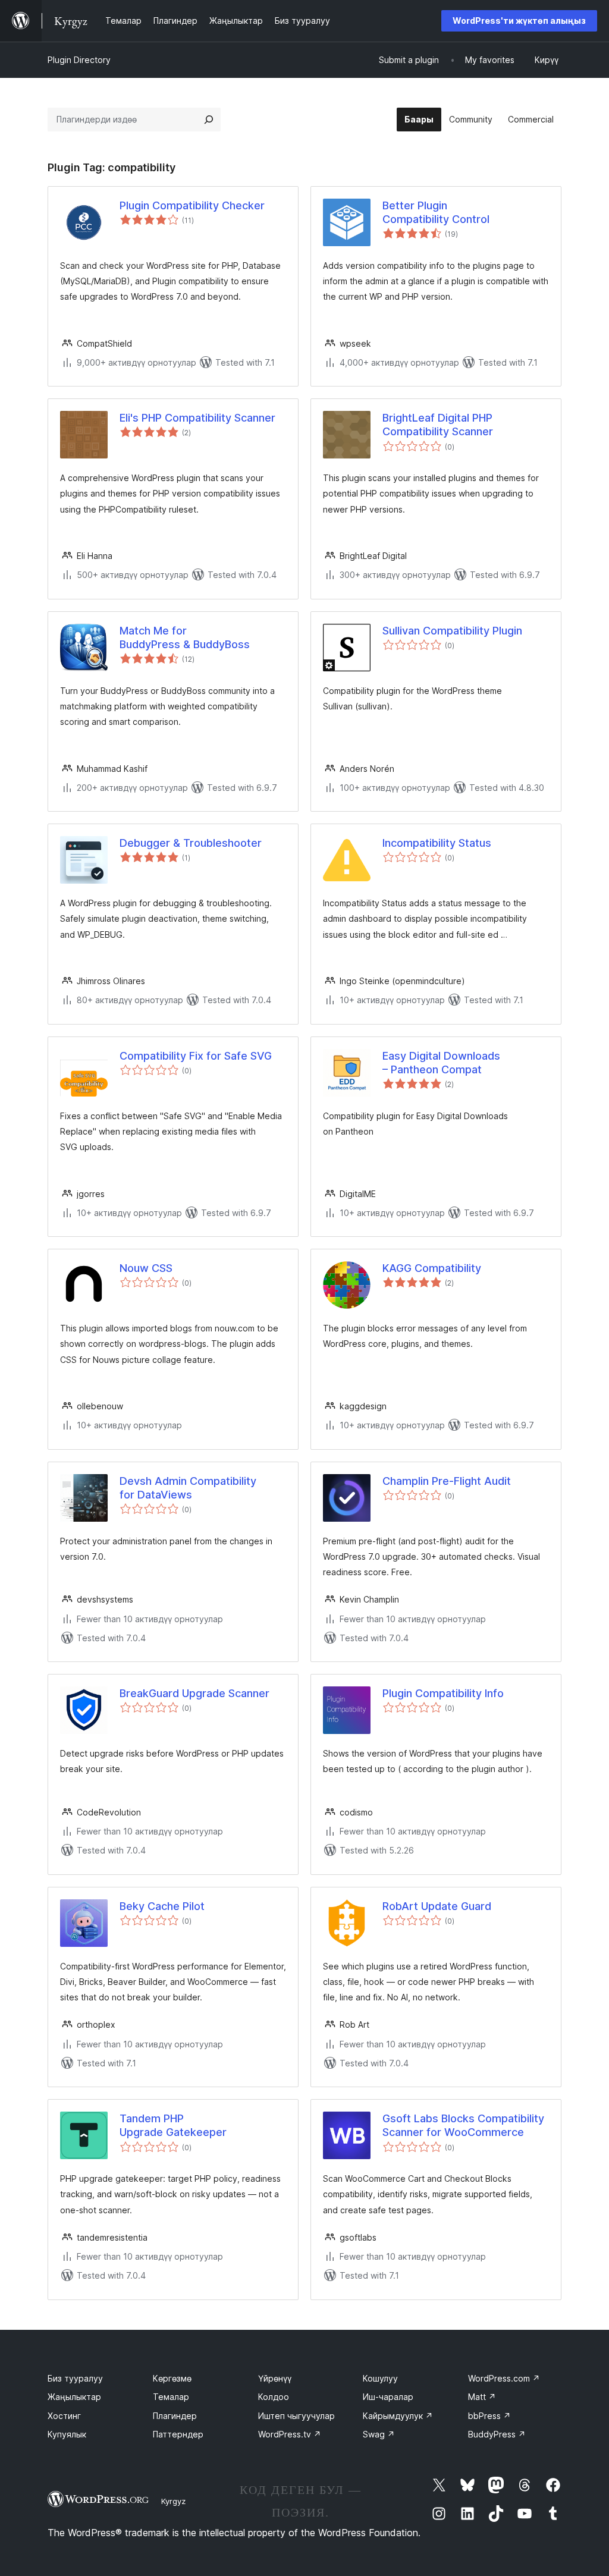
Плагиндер (175, 2416)
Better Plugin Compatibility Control (436, 212)
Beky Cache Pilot (162, 1906)
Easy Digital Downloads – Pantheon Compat (441, 1063)
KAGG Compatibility (432, 1268)
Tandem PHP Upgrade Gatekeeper (173, 2125)
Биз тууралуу (75, 2378)
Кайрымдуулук (398, 2416)
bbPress (489, 2416)
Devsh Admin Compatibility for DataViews (188, 1488)
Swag (379, 2434)
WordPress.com (504, 2378)
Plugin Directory (79, 60)
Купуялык (67, 2434)
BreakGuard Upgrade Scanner (194, 1693)
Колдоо (274, 2397)
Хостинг (64, 2416)
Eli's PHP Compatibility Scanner (197, 418)
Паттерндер (178, 2434)
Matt (482, 2397)
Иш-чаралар (388, 2397)
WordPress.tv (290, 2434)
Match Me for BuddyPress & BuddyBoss (185, 637)
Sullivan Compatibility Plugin (452, 631)
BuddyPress (497, 2434)
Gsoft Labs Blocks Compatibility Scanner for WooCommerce (463, 2125)
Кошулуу (380, 2378)
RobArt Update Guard (437, 1906)
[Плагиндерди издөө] (209, 120)
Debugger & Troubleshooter (191, 843)
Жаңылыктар (74, 2397)
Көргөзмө (172, 2378)
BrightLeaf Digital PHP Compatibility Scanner (438, 425)
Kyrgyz (173, 2501)
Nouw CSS (146, 1268)
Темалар (171, 2397)
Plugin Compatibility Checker (192, 205)
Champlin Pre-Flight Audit (447, 1481)
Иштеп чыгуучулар (296, 2416)
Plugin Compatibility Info (443, 1693)
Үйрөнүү (275, 2378)
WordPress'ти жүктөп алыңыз (519, 21)
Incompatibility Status (437, 843)
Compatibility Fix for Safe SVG (196, 1056)
